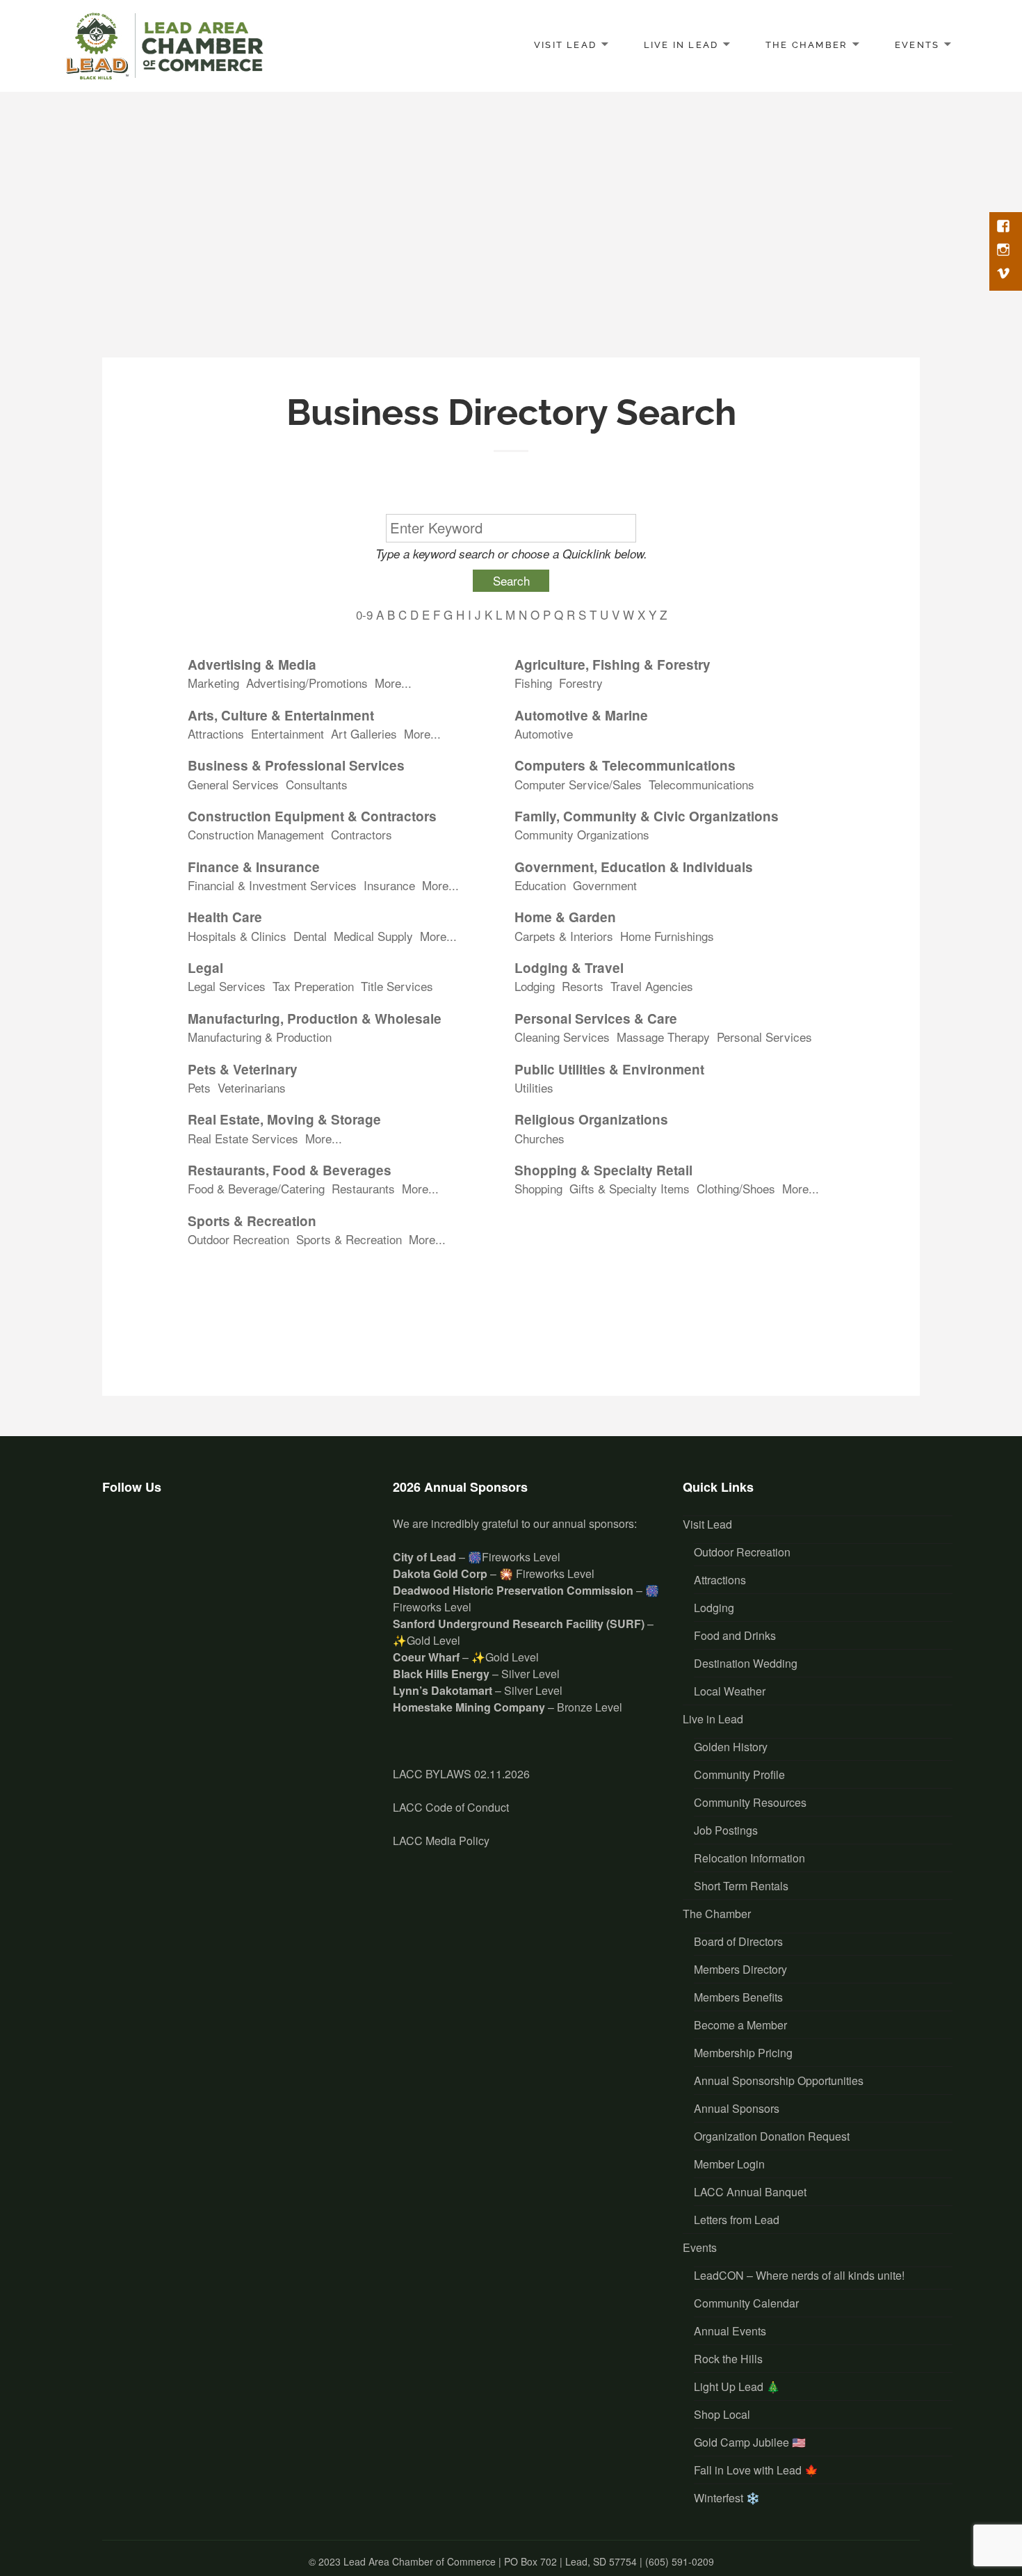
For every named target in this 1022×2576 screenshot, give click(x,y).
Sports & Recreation (252, 1221)
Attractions (216, 734)
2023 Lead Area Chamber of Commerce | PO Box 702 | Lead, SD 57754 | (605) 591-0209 (516, 2561)
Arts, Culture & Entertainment (281, 716)
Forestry (581, 683)
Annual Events (730, 2331)
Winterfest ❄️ (727, 2498)
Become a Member (740, 2025)
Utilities (534, 1088)
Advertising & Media (252, 665)
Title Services (397, 986)
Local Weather (730, 1691)
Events (917, 44)
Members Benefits (738, 1997)
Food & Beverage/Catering (256, 1189)
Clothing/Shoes (736, 1189)
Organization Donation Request (772, 2136)
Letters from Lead (737, 2220)
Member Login (729, 2164)
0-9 (364, 614)
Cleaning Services (562, 1037)
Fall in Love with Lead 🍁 (756, 2470)
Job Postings (726, 1830)
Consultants (317, 784)
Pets (199, 1088)
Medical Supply (373, 936)
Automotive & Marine (581, 716)
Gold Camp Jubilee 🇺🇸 (750, 2442)
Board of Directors (738, 1941)
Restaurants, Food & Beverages (290, 1170)
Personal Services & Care (596, 1019)
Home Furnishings (667, 936)
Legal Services (227, 986)
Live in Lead (681, 44)
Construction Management (256, 835)
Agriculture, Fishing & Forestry (613, 665)
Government (605, 885)
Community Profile (739, 1774)
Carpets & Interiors (564, 936)
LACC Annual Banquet (750, 2192)
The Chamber (806, 44)
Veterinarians (252, 1088)
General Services (233, 784)
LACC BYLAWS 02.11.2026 (461, 1774)
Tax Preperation (313, 986)
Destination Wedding (746, 1663)
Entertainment (287, 734)
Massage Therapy (663, 1037)
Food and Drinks (735, 1635)
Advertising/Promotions (307, 683)
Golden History (731, 1747)
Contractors (362, 835)
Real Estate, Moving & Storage (284, 1120)
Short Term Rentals (741, 1886)
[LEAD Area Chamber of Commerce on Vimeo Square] (204, 1536)
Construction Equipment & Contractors (312, 816)
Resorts (583, 986)
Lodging (535, 986)
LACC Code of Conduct (451, 1807)
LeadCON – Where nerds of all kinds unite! (799, 2275)
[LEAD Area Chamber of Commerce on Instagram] (162, 1536)
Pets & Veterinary (243, 1070)
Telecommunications (701, 784)
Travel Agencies (652, 986)
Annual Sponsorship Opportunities (779, 2080)
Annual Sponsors (737, 2108)
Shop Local (722, 2414)
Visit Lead (565, 44)
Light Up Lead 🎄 (737, 2386)
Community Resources (750, 1802)
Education (540, 885)
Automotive (544, 734)
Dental (310, 936)
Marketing (213, 683)
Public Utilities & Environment (609, 1070)
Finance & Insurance (254, 867)
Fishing (533, 683)
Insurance (389, 885)
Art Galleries (364, 734)
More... (393, 683)
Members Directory (740, 1969)
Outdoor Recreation (238, 1239)
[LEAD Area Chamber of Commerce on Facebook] (121, 1536)
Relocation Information (749, 1858)
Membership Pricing (743, 2053)
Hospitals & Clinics (237, 936)
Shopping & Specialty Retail (603, 1170)
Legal (205, 968)
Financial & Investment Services (272, 885)
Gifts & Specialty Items (630, 1189)
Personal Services (764, 1037)
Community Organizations (582, 835)
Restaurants (363, 1189)
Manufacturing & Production (260, 1037)
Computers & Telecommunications (625, 766)
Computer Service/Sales (578, 784)
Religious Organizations (591, 1120)
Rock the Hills (728, 2359)
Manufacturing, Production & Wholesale (315, 1019)
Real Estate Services (243, 1138)
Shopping (538, 1189)
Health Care (225, 917)
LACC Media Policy (441, 1841)
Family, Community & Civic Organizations (647, 816)
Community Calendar (746, 2303)
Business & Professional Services (296, 766)
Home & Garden (565, 917)
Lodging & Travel (569, 968)
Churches (540, 1138)
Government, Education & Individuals (634, 867)
